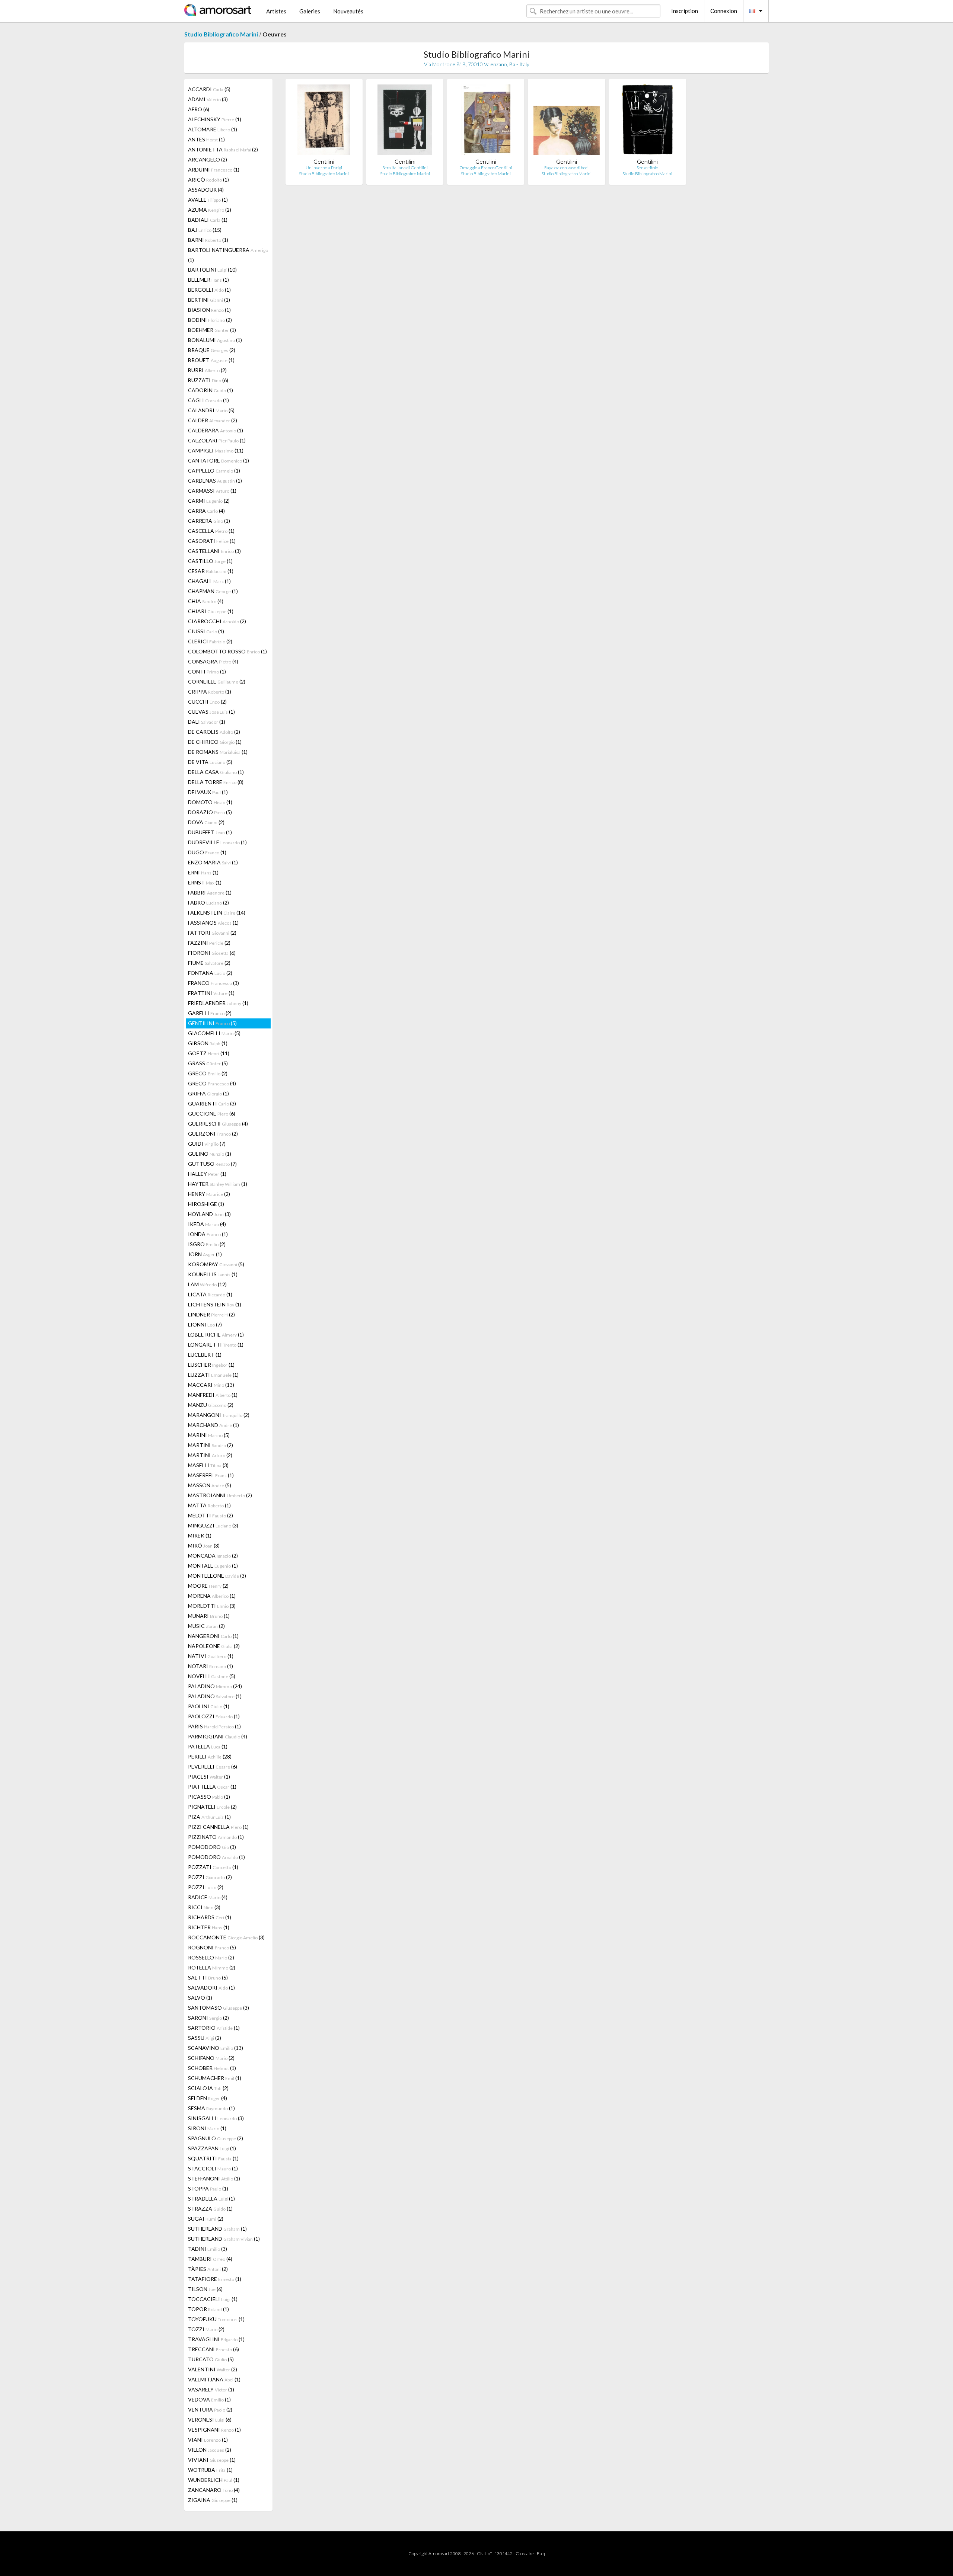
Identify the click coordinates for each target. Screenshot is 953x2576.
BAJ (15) (205, 230)
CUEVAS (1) (211, 712)
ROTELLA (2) (212, 1967)
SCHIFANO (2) (211, 2058)
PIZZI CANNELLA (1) (218, 1827)
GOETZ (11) (209, 1053)
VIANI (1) (208, 2440)
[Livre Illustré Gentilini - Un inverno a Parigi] (324, 121)
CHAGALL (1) (209, 581)
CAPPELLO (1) (214, 471)
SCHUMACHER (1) (215, 2078)
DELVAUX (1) (208, 792)
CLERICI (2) (210, 641)
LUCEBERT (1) (205, 1355)
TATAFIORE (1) (215, 2279)
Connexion (724, 11)
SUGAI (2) (206, 2219)
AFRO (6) (199, 109)
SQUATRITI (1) (213, 2158)
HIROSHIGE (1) (206, 1204)
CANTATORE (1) (219, 460)
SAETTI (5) (208, 1977)
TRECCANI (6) (213, 2349)
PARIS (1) (214, 1726)
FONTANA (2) (210, 973)
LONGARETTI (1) (216, 1345)
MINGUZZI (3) (213, 1525)
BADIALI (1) (208, 220)
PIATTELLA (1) (212, 1787)
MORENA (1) (212, 1596)
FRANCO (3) (213, 983)
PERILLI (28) (210, 1756)
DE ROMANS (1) (218, 752)
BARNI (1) (208, 240)
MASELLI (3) (208, 1465)
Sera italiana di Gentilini (405, 168)
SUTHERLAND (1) (217, 2229)
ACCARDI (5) (209, 89)
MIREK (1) (200, 1535)
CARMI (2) (209, 501)
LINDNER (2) (211, 1314)
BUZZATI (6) (208, 380)
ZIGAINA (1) (213, 2500)
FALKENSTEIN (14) (217, 913)
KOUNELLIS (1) (213, 1274)
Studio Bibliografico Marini (221, 34)
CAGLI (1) (208, 400)
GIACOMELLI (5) (214, 1033)
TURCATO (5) (211, 2359)
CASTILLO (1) (210, 561)
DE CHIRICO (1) (215, 742)
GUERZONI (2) (213, 1134)
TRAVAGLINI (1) (216, 2339)
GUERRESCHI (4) (218, 1124)
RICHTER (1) (209, 1927)
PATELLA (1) (208, 1746)
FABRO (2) (208, 903)
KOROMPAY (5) (216, 1264)
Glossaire (525, 2553)
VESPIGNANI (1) (214, 2430)
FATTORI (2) (212, 933)
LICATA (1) (210, 1294)
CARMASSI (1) (212, 491)
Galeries (310, 11)
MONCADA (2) (213, 1556)
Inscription (685, 11)
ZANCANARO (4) (214, 2490)
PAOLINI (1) (209, 1706)
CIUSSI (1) (206, 631)
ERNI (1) (203, 872)
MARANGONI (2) (219, 1415)
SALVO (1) (200, 1998)
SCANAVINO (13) (216, 2048)
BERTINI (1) (209, 300)
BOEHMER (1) (212, 330)
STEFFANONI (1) (214, 2178)
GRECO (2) (208, 1073)
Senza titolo (647, 168)
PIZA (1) (209, 1817)
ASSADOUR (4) (206, 190)
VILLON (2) (210, 2450)
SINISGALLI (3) (216, 2118)
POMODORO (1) (216, 1857)
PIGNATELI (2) (212, 1807)
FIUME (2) (209, 963)
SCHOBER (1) (212, 2068)
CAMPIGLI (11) (216, 450)
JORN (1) (205, 1254)
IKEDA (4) (207, 1224)
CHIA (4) (206, 601)
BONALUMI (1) (215, 340)
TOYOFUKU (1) (216, 2319)
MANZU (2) (211, 1405)
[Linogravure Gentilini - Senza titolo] (648, 121)
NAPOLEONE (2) (214, 1646)
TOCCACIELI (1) (213, 2299)
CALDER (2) (213, 420)
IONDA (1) (208, 1234)
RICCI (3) (204, 1907)
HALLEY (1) (207, 1174)
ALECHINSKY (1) (215, 119)
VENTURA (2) (210, 2409)
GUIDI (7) (207, 1144)
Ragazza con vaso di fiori (566, 168)
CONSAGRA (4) (213, 661)
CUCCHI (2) (207, 702)
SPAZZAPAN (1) (212, 2148)
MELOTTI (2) (211, 1515)
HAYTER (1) (218, 1184)
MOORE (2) (208, 1586)
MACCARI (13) (211, 1385)
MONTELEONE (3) (217, 1576)
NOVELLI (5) (212, 1676)
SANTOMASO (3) (219, 2008)
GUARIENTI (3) (212, 1103)
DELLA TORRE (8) (216, 782)
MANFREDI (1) (213, 1395)
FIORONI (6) (212, 953)
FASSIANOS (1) (213, 923)
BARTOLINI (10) (212, 270)
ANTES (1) (206, 139)
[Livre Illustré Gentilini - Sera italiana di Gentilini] (405, 121)
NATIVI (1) (211, 1656)
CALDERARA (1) (216, 430)
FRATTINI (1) (211, 993)
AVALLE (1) (208, 200)
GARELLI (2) (210, 1013)
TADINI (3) (208, 2249)
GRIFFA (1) (208, 1093)
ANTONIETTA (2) (223, 149)
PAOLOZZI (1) (214, 1716)
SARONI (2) (208, 2018)
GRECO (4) (212, 1083)
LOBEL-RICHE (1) (216, 1335)
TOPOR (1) (208, 2309)
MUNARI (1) (209, 1616)
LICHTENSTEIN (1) (215, 1304)
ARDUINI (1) (214, 169)
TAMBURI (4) (210, 2259)
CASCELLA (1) (211, 531)
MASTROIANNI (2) (220, 1495)
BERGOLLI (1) (209, 290)
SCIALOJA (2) (208, 2088)
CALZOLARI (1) (217, 440)
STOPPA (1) (208, 2188)
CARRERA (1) (209, 521)
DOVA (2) (206, 822)
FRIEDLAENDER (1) (218, 1003)
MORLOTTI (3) (212, 1606)
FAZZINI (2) (209, 943)
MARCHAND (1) (213, 1425)
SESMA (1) (211, 2108)
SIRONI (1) (207, 2128)
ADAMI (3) (208, 99)
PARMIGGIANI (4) (218, 1736)
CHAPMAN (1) (213, 591)
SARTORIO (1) (214, 2028)
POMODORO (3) (212, 1847)
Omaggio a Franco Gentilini (486, 168)
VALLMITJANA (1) (214, 2379)
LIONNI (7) (205, 1324)
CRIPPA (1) (210, 692)
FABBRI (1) (210, 892)
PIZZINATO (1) (216, 1837)
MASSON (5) (210, 1485)
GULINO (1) (210, 1154)
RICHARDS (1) (210, 1917)
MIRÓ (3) (204, 1545)
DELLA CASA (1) (216, 772)
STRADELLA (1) (211, 2199)
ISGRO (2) (207, 1244)
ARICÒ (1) (208, 180)
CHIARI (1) (211, 611)
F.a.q (541, 2553)
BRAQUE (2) (212, 350)
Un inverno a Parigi (324, 168)
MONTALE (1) (213, 1566)
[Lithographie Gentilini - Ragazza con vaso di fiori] (566, 121)
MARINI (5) (209, 1435)
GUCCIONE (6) (212, 1113)
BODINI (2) (210, 320)
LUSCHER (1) (211, 1365)
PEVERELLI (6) (213, 1767)
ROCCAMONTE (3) (226, 1937)
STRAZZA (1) (210, 2209)
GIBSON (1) (208, 1043)
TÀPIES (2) (208, 2269)
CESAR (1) (211, 571)
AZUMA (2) (210, 210)
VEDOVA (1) (209, 2399)
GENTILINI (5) (212, 1023)
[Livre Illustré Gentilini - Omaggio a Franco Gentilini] (486, 121)
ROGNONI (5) (212, 1947)
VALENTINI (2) (213, 2369)
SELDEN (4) (208, 2098)
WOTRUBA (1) (210, 2470)
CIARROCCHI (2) (217, 621)
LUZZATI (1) (213, 1375)
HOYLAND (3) (209, 1214)
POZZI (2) (210, 1877)
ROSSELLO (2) (211, 1957)
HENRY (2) (209, 1194)
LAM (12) (207, 1284)
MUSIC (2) (206, 1626)
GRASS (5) (208, 1063)
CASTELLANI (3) (214, 551)
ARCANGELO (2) (208, 159)
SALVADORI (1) (211, 1988)
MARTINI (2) (211, 1445)
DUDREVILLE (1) (217, 842)
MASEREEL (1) (211, 1475)
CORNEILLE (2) (217, 681)
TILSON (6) (205, 2289)
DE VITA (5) (210, 762)
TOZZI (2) (206, 2329)
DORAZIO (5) (210, 812)
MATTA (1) (209, 1505)
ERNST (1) (205, 882)
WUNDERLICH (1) (214, 2480)
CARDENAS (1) (215, 481)
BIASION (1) (209, 310)
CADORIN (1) (211, 390)
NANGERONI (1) (213, 1636)
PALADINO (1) (215, 1696)
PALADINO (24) (215, 1686)
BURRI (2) (207, 370)
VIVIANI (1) (212, 2460)
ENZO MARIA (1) (213, 862)
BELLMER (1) (208, 280)
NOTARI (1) (211, 1666)
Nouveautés (348, 11)
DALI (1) (207, 722)
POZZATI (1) (213, 1867)
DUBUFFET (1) (210, 832)
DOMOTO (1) (210, 802)
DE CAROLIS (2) (214, 732)
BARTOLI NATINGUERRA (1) (228, 255)
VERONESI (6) (210, 2420)
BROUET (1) (211, 360)
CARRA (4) (206, 511)
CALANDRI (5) (211, 410)
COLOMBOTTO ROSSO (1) (227, 651)
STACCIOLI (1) (213, 2168)
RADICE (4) (208, 1897)
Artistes (276, 11)
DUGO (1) (207, 852)
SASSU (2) (205, 2038)
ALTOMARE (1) (213, 129)
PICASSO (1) (209, 1797)
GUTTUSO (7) (212, 1164)
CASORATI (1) (212, 541)
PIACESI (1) (209, 1777)
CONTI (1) (207, 671)
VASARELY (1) (211, 2389)
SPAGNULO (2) (216, 2138)
